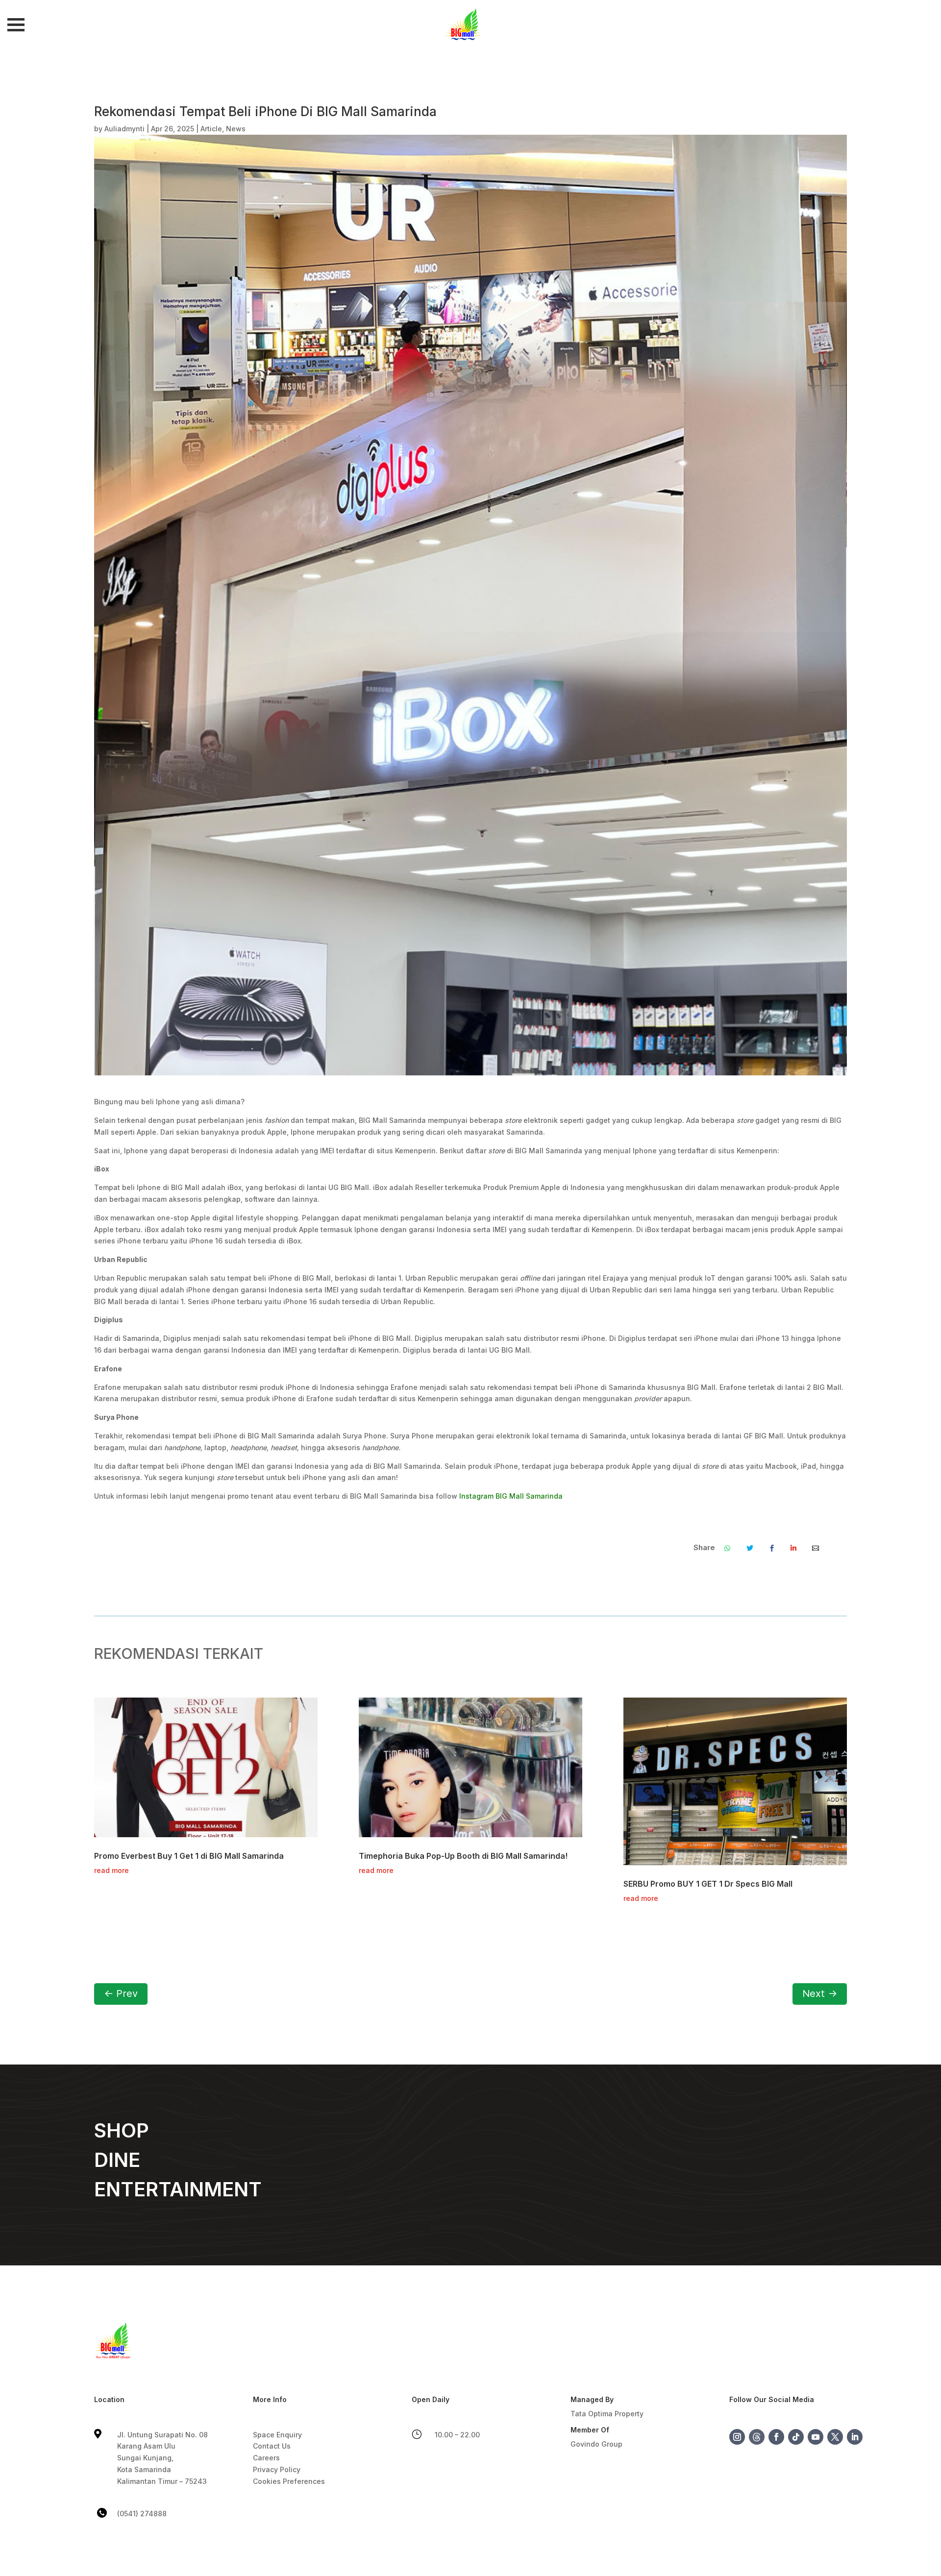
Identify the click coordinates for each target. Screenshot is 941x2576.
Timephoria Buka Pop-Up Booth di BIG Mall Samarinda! (463, 1856)
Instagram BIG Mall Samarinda (510, 1496)
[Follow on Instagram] (737, 2437)
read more (111, 1870)
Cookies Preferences (289, 2481)
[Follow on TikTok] (796, 2437)
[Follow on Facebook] (776, 2437)
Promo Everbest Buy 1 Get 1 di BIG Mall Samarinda (189, 1856)
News (236, 129)
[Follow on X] (835, 2437)
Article (211, 129)
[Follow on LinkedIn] (855, 2437)
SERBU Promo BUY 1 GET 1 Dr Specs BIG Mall (708, 1884)
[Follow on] (757, 2437)
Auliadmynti (124, 129)
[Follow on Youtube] (816, 2437)
